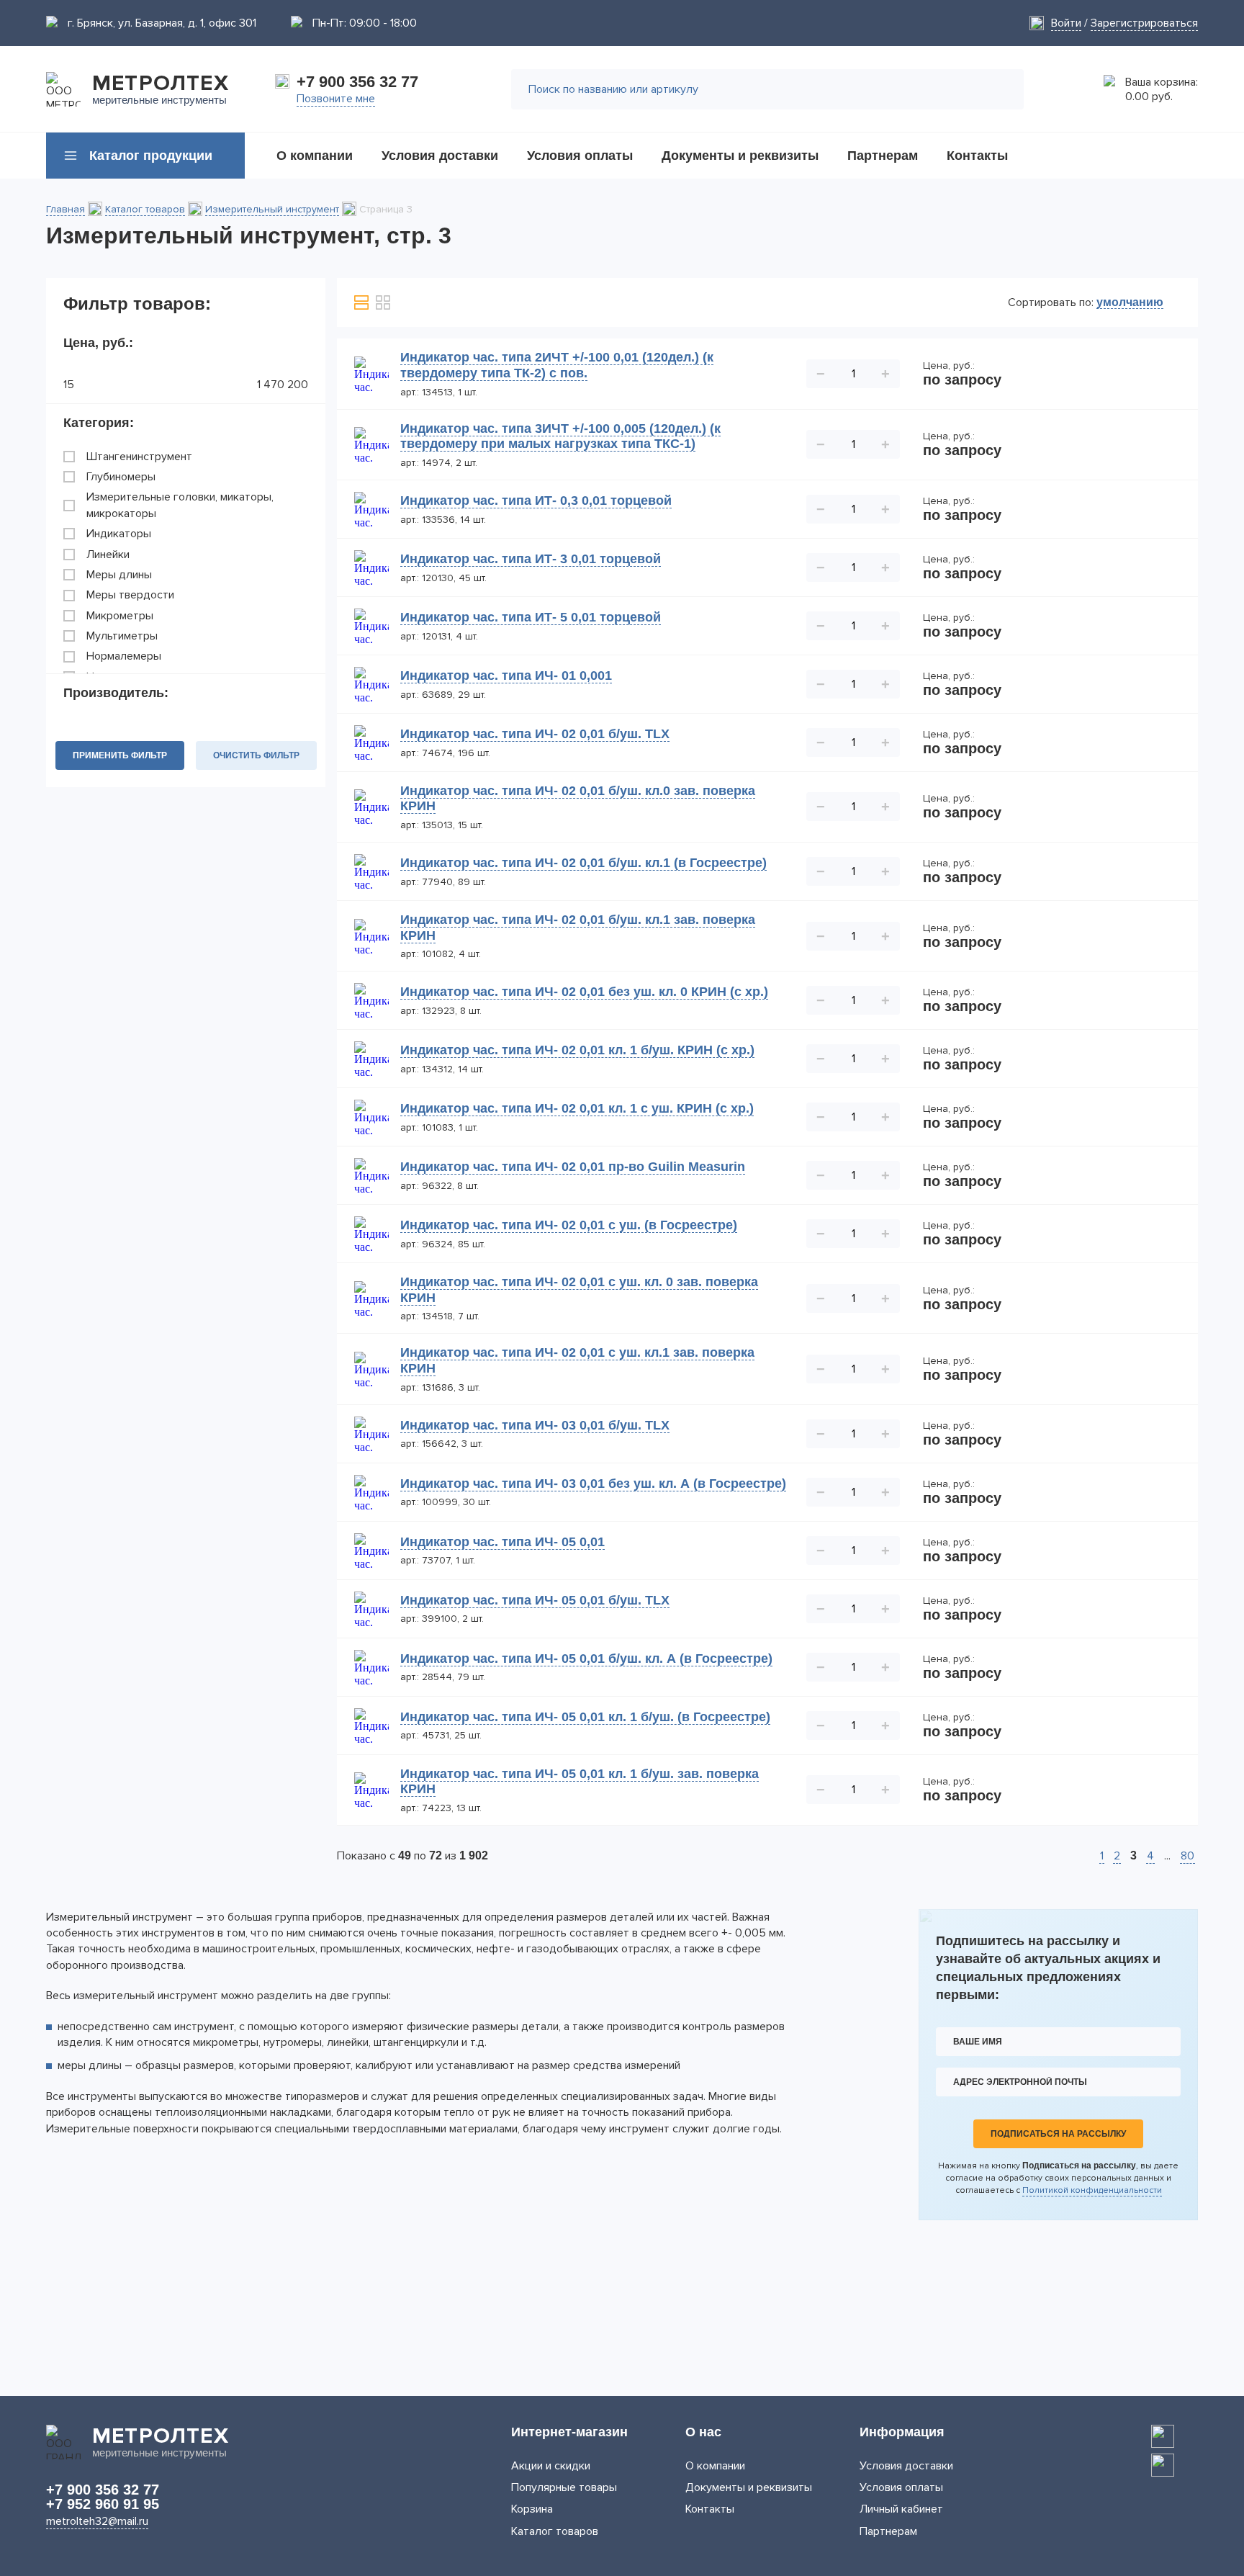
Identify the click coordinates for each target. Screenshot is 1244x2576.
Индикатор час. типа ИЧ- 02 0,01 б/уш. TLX (535, 734)
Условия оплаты (901, 2487)
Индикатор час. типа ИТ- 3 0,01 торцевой (531, 559)
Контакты (710, 2509)
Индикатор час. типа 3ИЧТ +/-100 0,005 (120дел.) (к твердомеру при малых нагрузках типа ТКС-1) (560, 436)
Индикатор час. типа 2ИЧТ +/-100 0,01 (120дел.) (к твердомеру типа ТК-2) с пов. (557, 365)
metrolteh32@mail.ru (97, 2521)
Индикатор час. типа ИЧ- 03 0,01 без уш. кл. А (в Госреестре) (593, 1484)
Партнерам (888, 2531)
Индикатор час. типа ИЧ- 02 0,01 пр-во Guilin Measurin (573, 1167)
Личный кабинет (901, 2509)
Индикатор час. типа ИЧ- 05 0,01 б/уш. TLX (535, 1600)
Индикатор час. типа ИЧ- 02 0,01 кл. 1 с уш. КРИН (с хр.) (577, 1108)
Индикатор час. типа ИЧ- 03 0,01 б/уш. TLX (535, 1425)
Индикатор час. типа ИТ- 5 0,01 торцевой (531, 617)
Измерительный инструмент (272, 209)
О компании (715, 2466)
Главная (66, 209)
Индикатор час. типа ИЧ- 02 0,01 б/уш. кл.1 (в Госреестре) (583, 863)
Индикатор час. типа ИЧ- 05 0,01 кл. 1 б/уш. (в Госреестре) (585, 1717)
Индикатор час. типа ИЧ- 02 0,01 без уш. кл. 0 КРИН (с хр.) (584, 992)
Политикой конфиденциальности (1092, 2190)
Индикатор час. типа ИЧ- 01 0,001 (506, 676)
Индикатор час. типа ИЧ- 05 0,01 (502, 1542)
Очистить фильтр (256, 755)
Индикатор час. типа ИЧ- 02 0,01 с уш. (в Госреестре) (569, 1225)
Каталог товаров (145, 209)
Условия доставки (906, 2466)
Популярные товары (564, 2487)
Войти (1066, 23)
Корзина (532, 2509)
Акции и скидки (551, 2466)
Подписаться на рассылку (1058, 2134)
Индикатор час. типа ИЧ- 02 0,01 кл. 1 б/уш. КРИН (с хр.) (577, 1050)
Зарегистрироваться (1144, 23)
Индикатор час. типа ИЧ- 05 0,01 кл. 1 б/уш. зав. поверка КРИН (580, 1782)
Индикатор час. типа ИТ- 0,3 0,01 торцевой (536, 501)
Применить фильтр (120, 755)
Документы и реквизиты (749, 2487)
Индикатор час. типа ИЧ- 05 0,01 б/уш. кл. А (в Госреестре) (586, 1659)
